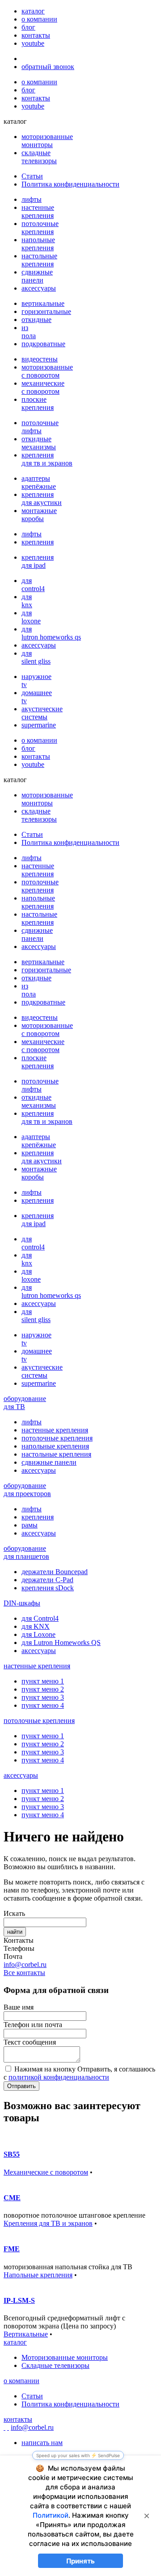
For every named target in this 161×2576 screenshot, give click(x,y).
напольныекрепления (38, 244)
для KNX (36, 1626)
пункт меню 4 (43, 1705)
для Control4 (40, 1618)
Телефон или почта (33, 2025)
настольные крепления (56, 1454)
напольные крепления (55, 1446)
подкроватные (43, 344)
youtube (33, 43)
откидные (36, 320)
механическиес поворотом (43, 387)
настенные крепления (55, 1430)
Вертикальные (26, 2334)
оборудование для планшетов (26, 1552)
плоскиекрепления (38, 403)
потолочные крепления (57, 1438)
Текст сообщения (30, 2042)
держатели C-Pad (47, 1580)
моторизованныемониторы (47, 141)
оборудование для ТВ (25, 1403)
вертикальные (43, 303)
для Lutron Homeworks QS (61, 1643)
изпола (29, 332)
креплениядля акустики (42, 498)
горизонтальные (46, 311)
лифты (32, 199)
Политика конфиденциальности (70, 184)
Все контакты (24, 1973)
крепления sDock (48, 1588)
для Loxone (38, 1634)
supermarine (39, 725)
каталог (33, 11)
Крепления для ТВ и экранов (48, 2223)
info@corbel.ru (25, 1965)
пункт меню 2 (43, 1689)
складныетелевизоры (39, 157)
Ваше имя (19, 2007)
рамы (30, 1525)
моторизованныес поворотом (47, 371)
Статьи (32, 176)
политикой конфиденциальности (59, 2077)
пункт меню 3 (43, 1697)
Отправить (21, 2086)
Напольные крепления (38, 2275)
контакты (36, 35)
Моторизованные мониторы (65, 2357)
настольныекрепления (39, 260)
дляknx (27, 601)
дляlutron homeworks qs (51, 633)
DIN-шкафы (22, 1603)
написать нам (42, 2443)
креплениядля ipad (38, 561)
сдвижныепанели (37, 276)
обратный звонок (48, 67)
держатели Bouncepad (55, 1572)
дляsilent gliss (36, 657)
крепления (38, 542)
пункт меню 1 (43, 1681)
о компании (39, 19)
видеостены (40, 359)
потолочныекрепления (40, 228)
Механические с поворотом (46, 2172)
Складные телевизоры (55, 2365)
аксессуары (39, 288)
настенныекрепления (38, 211)
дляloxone (31, 617)
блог (28, 27)
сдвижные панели (49, 1462)
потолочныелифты (40, 427)
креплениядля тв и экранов (47, 459)
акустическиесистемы (42, 713)
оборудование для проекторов (27, 1490)
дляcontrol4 (33, 585)
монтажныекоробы (39, 515)
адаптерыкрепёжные (39, 482)
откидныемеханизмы (39, 443)
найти (15, 1932)
